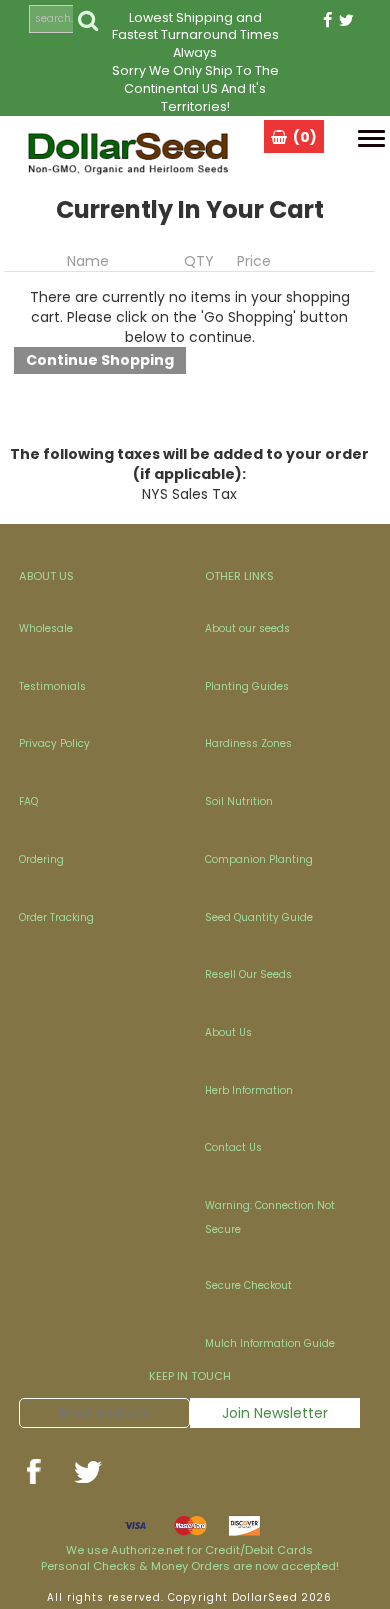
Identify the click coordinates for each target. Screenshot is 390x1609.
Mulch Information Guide (270, 1343)
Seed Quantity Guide (259, 917)
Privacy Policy (54, 743)
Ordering (41, 859)
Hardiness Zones (248, 743)
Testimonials (52, 686)
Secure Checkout (248, 1285)
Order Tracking (56, 917)
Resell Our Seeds (248, 974)
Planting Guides (247, 686)
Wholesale (46, 628)
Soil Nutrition (239, 801)
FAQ (28, 801)
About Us (228, 1032)
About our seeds (247, 628)
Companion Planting (259, 859)
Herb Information (249, 1090)
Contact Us (233, 1147)
